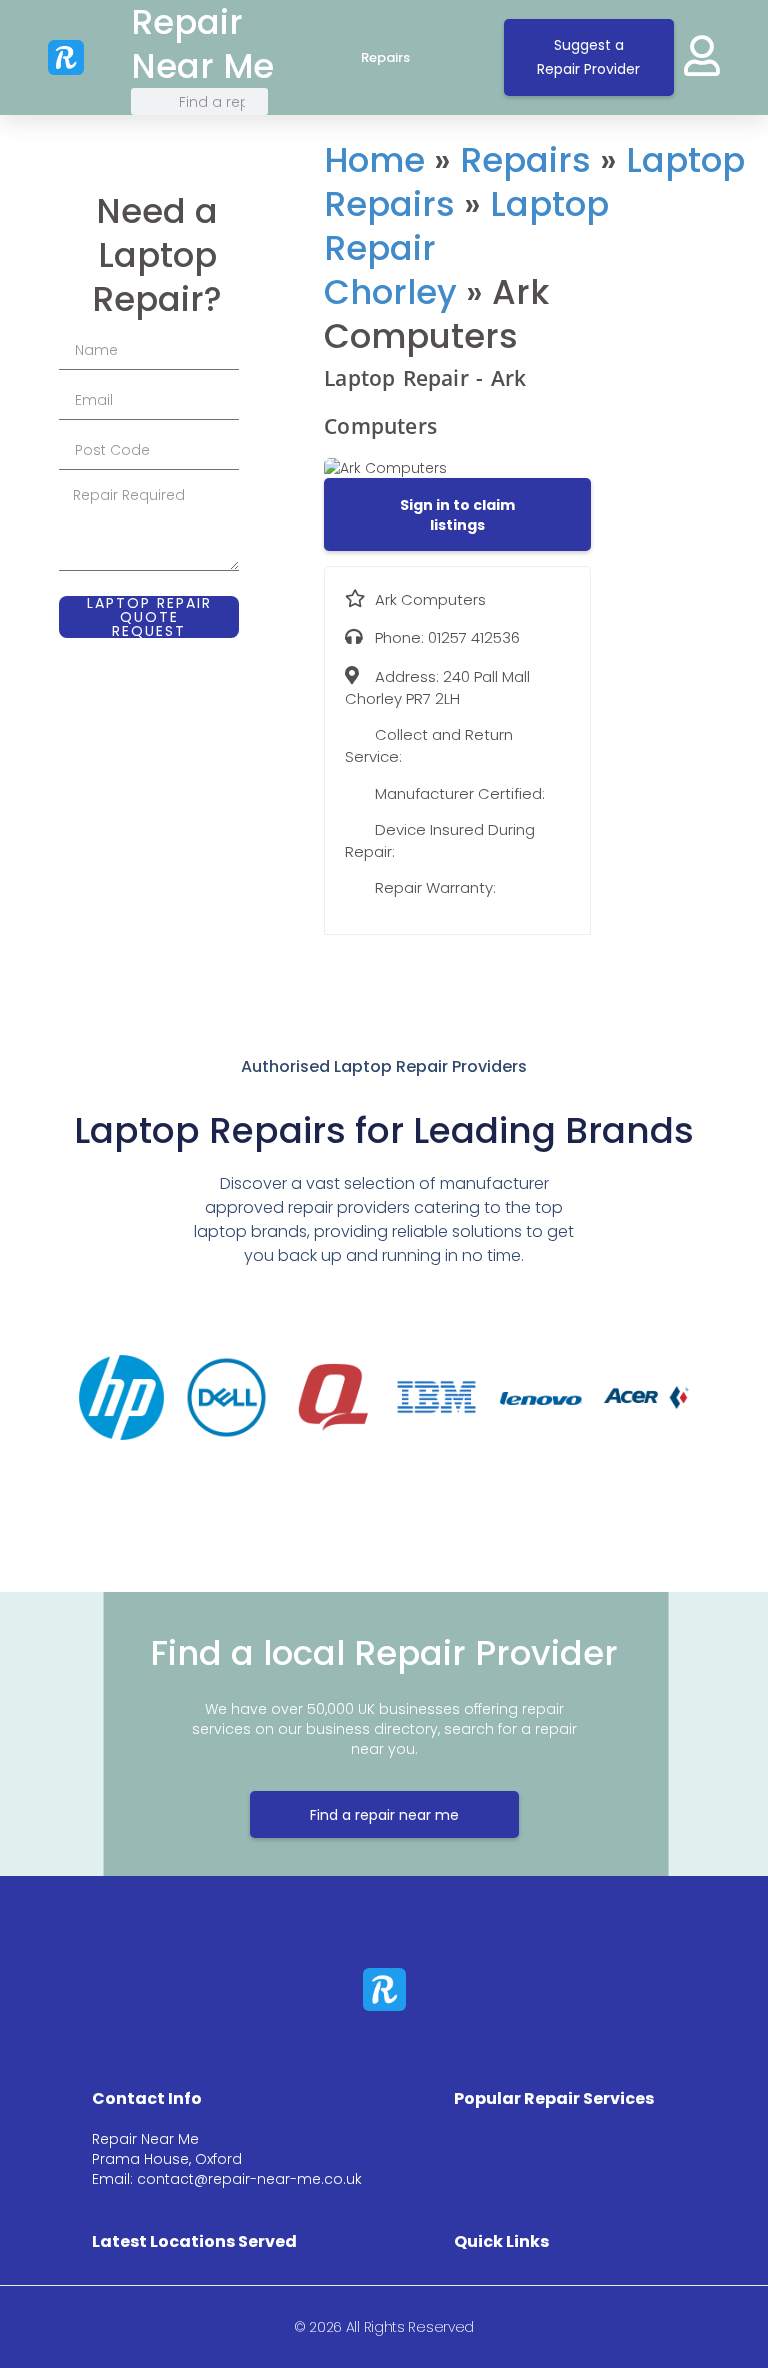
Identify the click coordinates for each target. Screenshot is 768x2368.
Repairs (385, 58)
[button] (457, 515)
